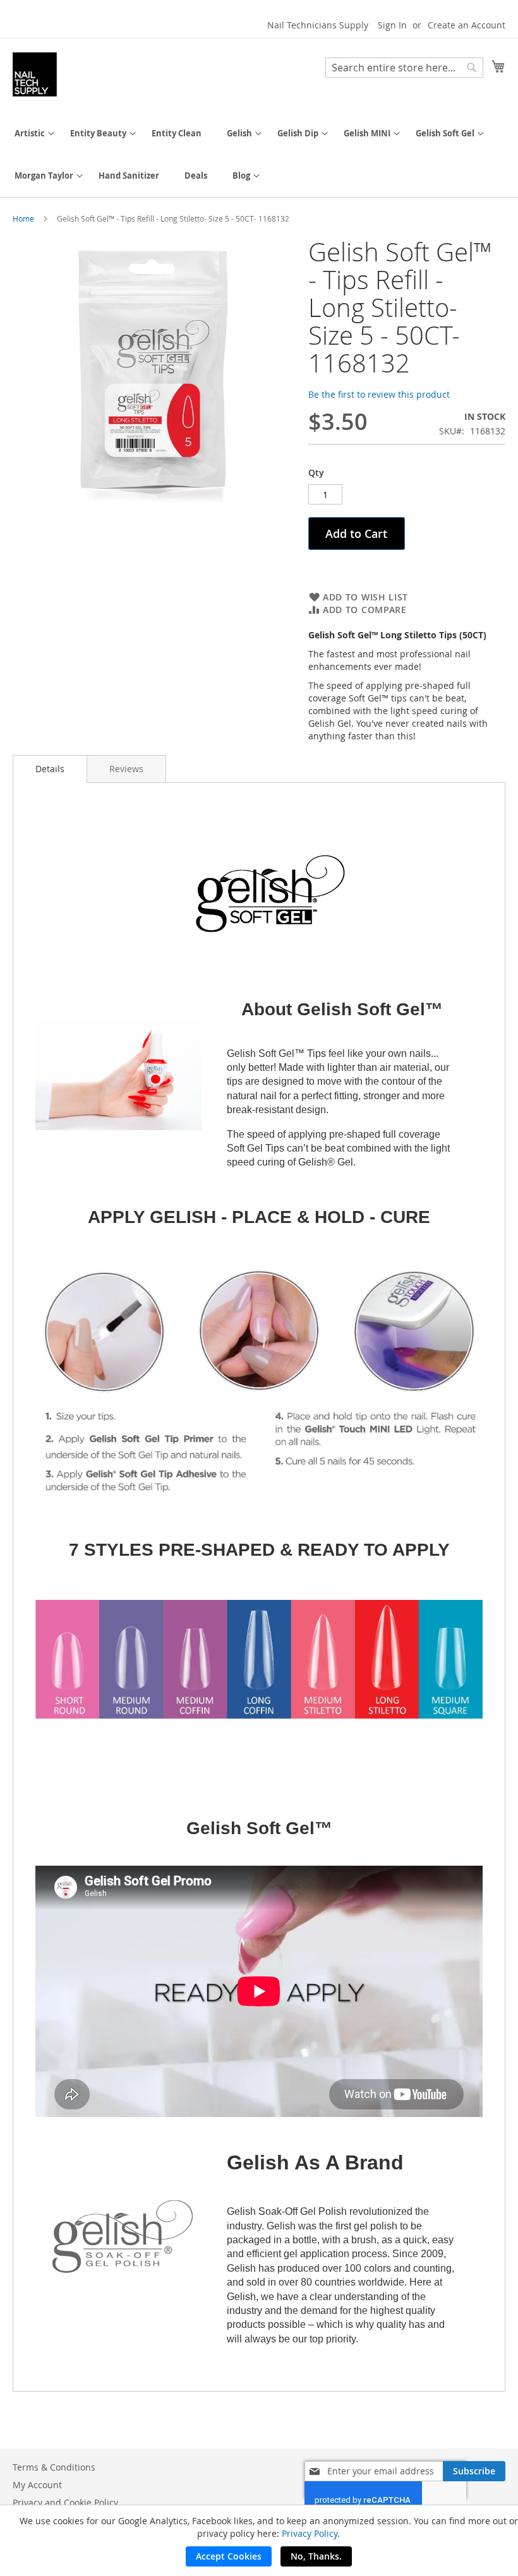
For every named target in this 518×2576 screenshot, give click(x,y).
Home (23, 218)
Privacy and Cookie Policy (65, 2502)
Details (50, 769)
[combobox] (404, 68)
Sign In (392, 25)
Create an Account (467, 25)
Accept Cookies (229, 2556)
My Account (37, 2485)
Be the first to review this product (379, 394)
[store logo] (35, 75)
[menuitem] (30, 134)
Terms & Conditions (54, 2467)
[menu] (259, 155)
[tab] (50, 769)
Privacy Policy (310, 2533)
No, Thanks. (316, 2556)
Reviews (126, 769)
